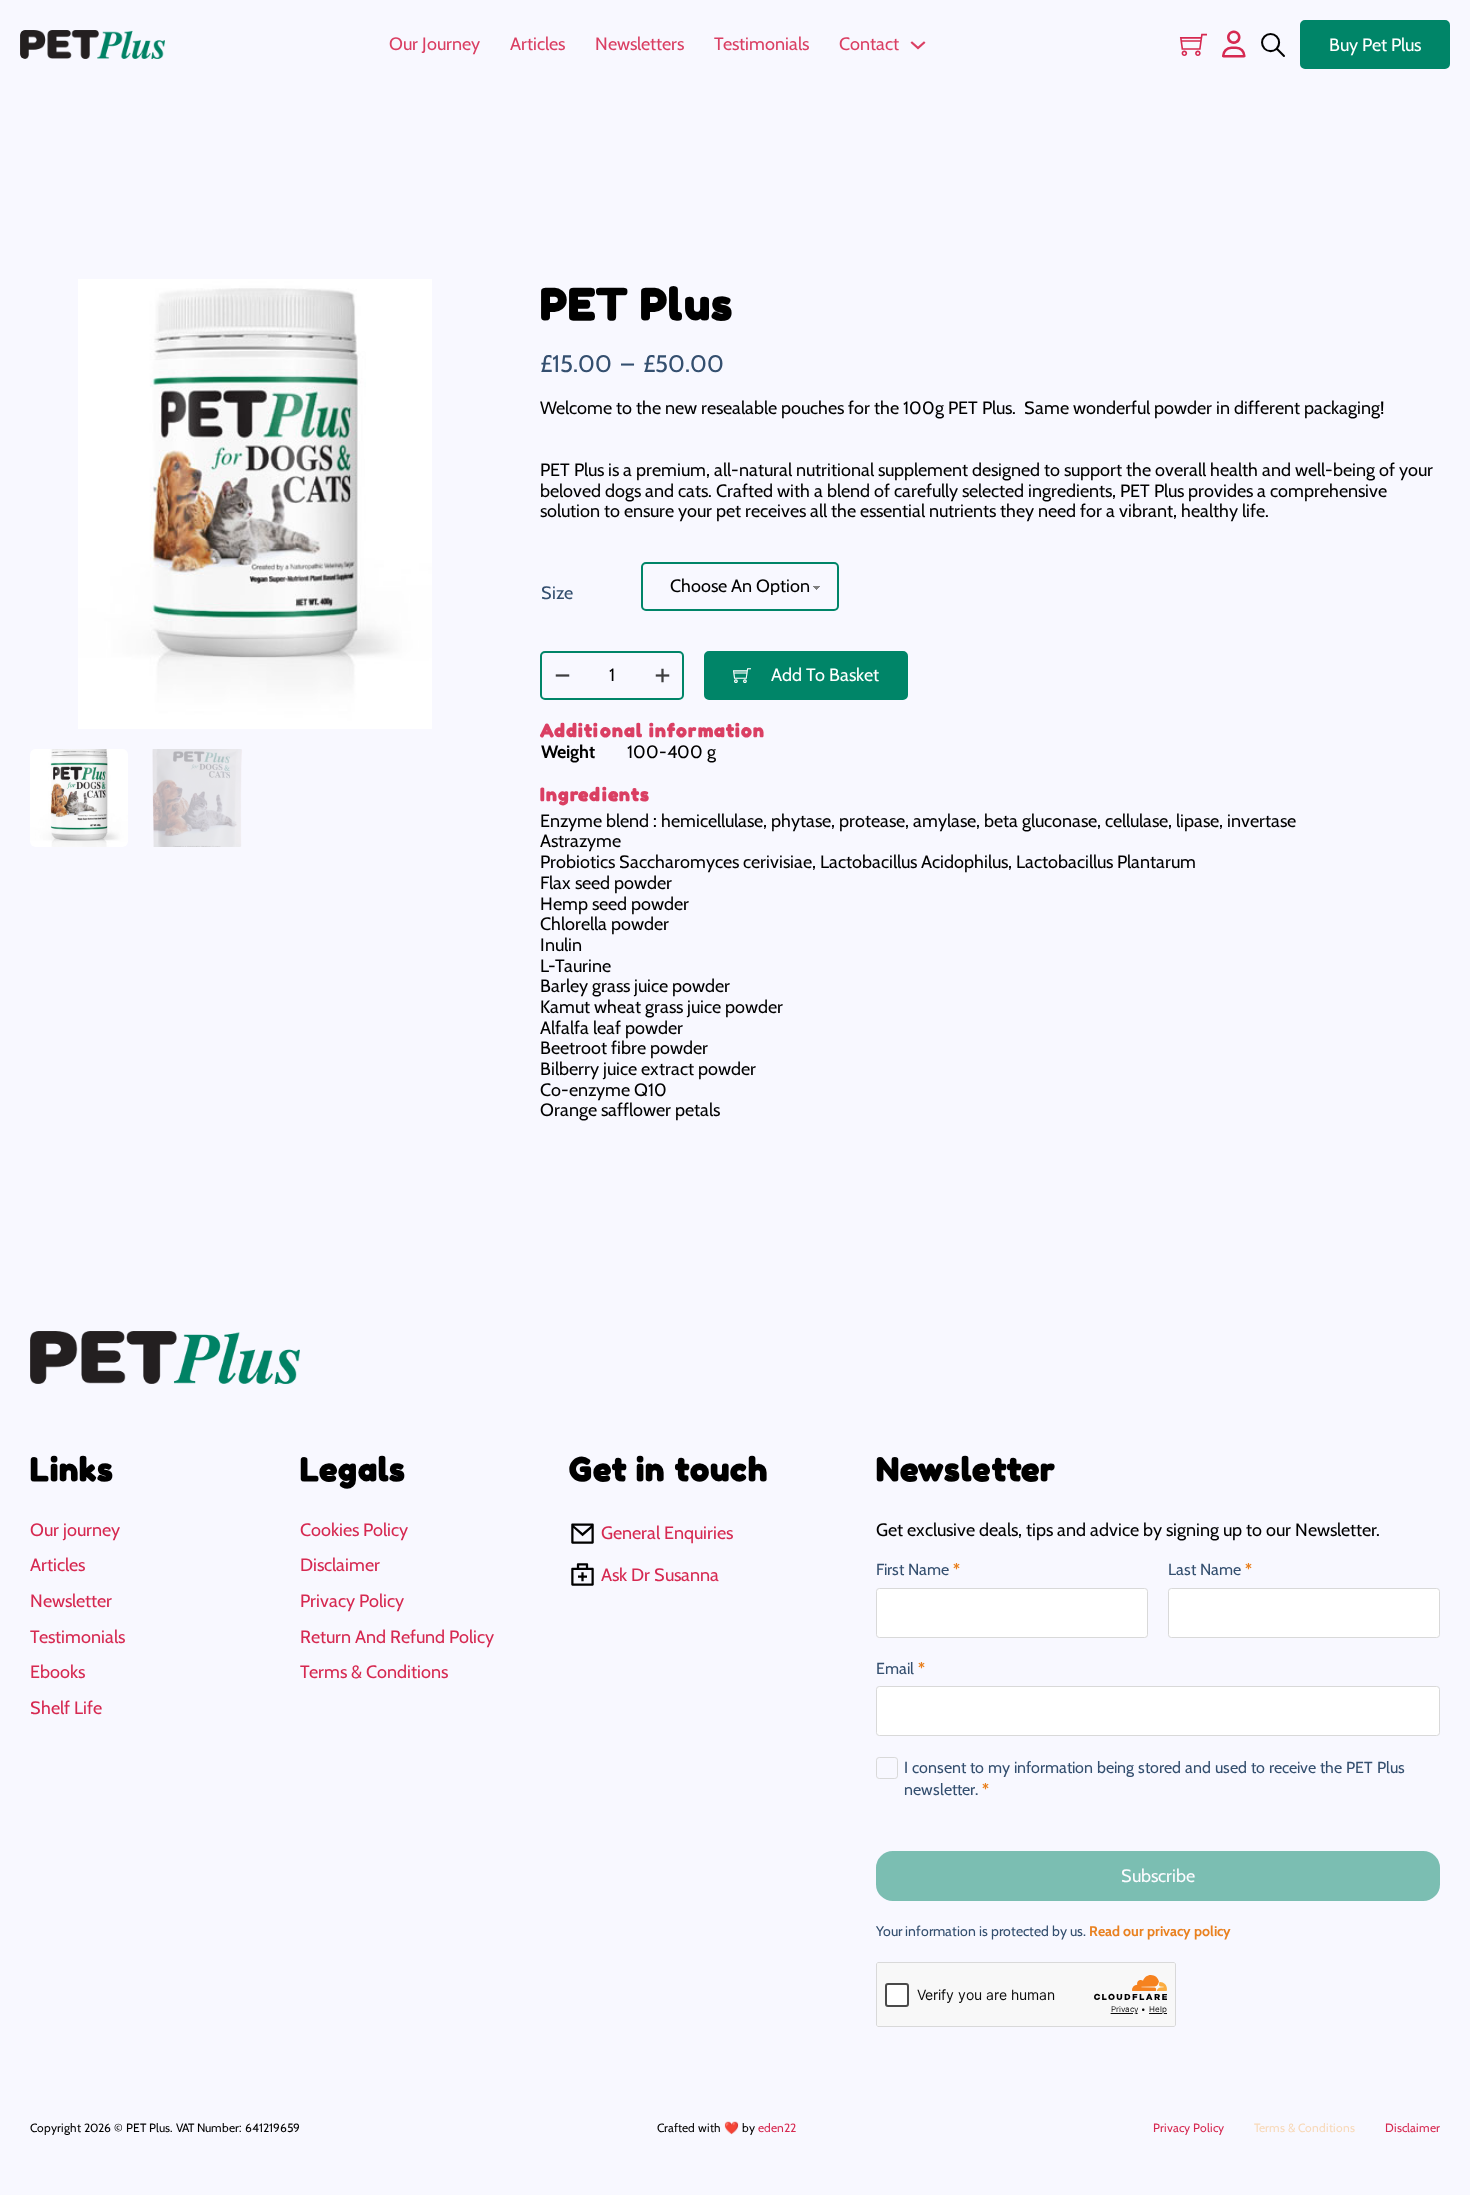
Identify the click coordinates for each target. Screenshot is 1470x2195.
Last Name (1210, 1569)
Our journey (75, 1530)
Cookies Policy (354, 1530)
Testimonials (761, 44)
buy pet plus (1375, 45)
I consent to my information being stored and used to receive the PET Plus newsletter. (1154, 1778)
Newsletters (639, 44)
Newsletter (71, 1601)
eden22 (777, 2127)
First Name (918, 1569)
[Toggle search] (1273, 45)
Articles (537, 44)
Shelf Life (66, 1708)
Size (557, 593)
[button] (453, 306)
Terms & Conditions (374, 1672)
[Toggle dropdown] (918, 45)
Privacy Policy (352, 1601)
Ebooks (57, 1672)
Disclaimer (340, 1565)
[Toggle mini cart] (1193, 44)
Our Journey (434, 44)
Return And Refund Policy (397, 1637)
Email (900, 1668)
